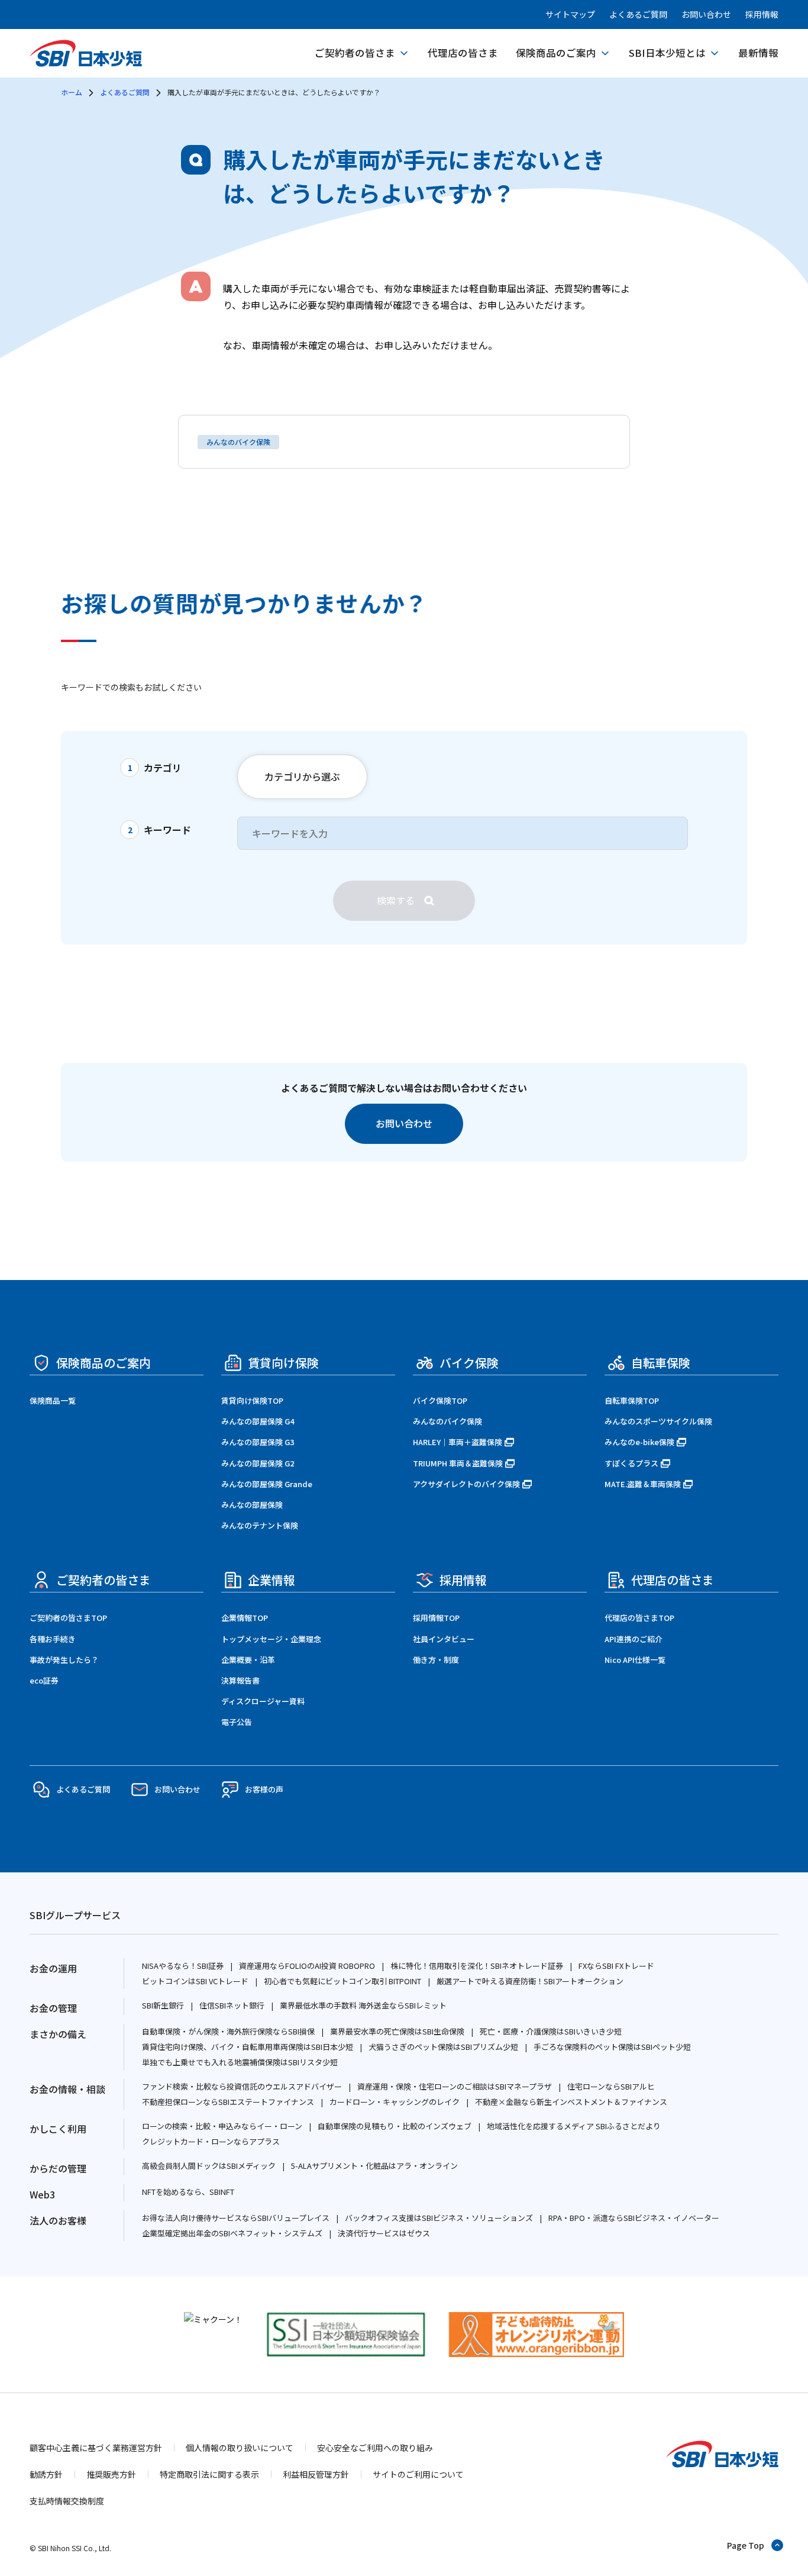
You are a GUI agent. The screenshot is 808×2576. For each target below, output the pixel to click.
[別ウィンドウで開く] (213, 2319)
